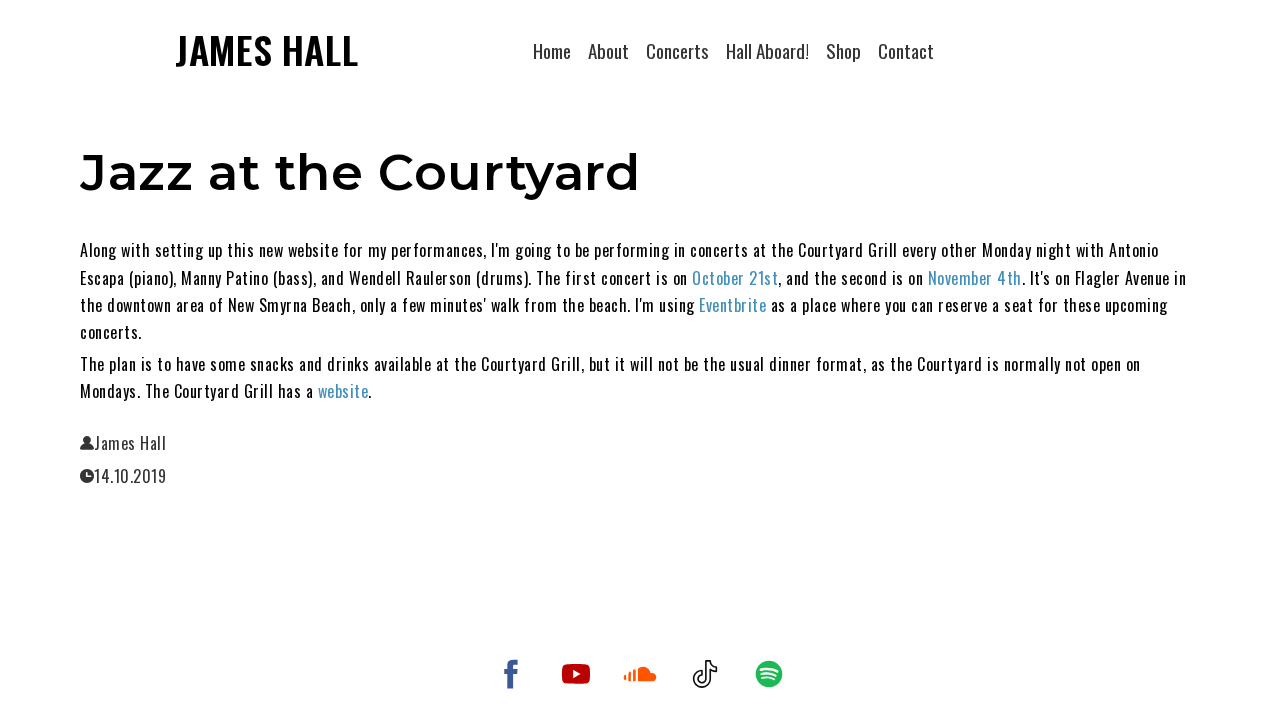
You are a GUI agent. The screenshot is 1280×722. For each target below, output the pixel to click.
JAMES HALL (266, 49)
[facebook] (511, 674)
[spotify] (769, 674)
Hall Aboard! (767, 50)
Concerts (677, 50)
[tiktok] (705, 674)
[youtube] (576, 674)
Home (552, 50)
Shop (843, 50)
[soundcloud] (640, 674)
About (608, 50)
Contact (906, 50)
